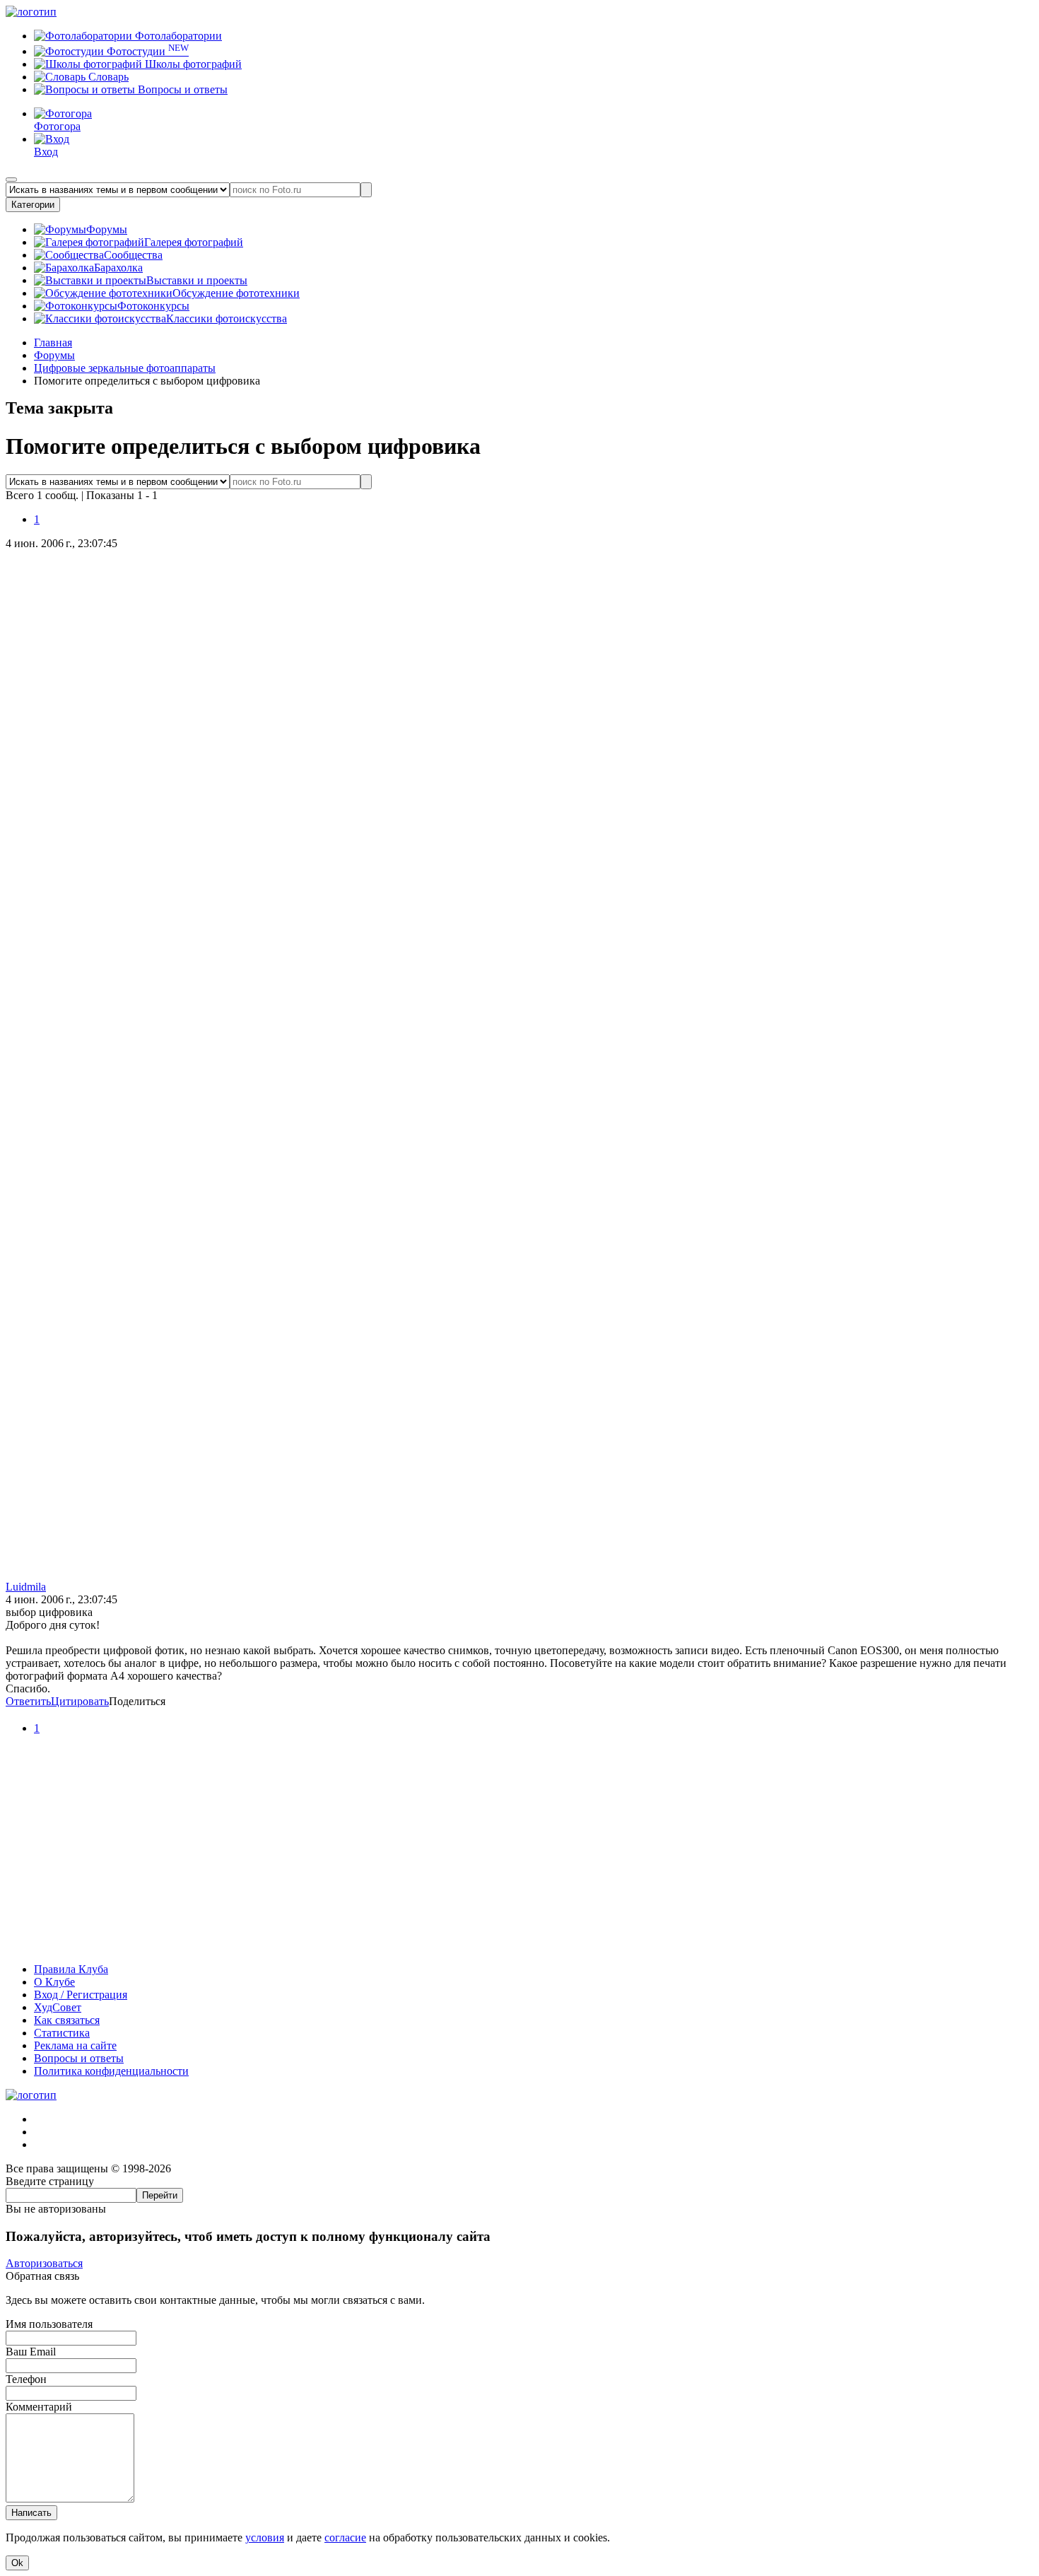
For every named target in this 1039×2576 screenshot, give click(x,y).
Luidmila (26, 1587)
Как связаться (67, 2020)
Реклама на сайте (75, 2045)
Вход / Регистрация (81, 1995)
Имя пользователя (49, 2324)
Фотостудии (146, 51)
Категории (33, 205)
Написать (31, 2513)
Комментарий (39, 2407)
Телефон (26, 2379)
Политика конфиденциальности (111, 2071)
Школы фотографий (192, 64)
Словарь (107, 77)
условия (265, 2537)
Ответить (28, 1701)
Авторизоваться (44, 2263)
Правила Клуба (71, 1969)
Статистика (62, 2033)
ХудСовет (58, 2007)
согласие (345, 2537)
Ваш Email (31, 2352)
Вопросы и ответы (181, 89)
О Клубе (54, 1982)
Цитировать (80, 1701)
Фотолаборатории (177, 36)
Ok (17, 2563)
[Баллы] (519, 1945)
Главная (53, 343)
